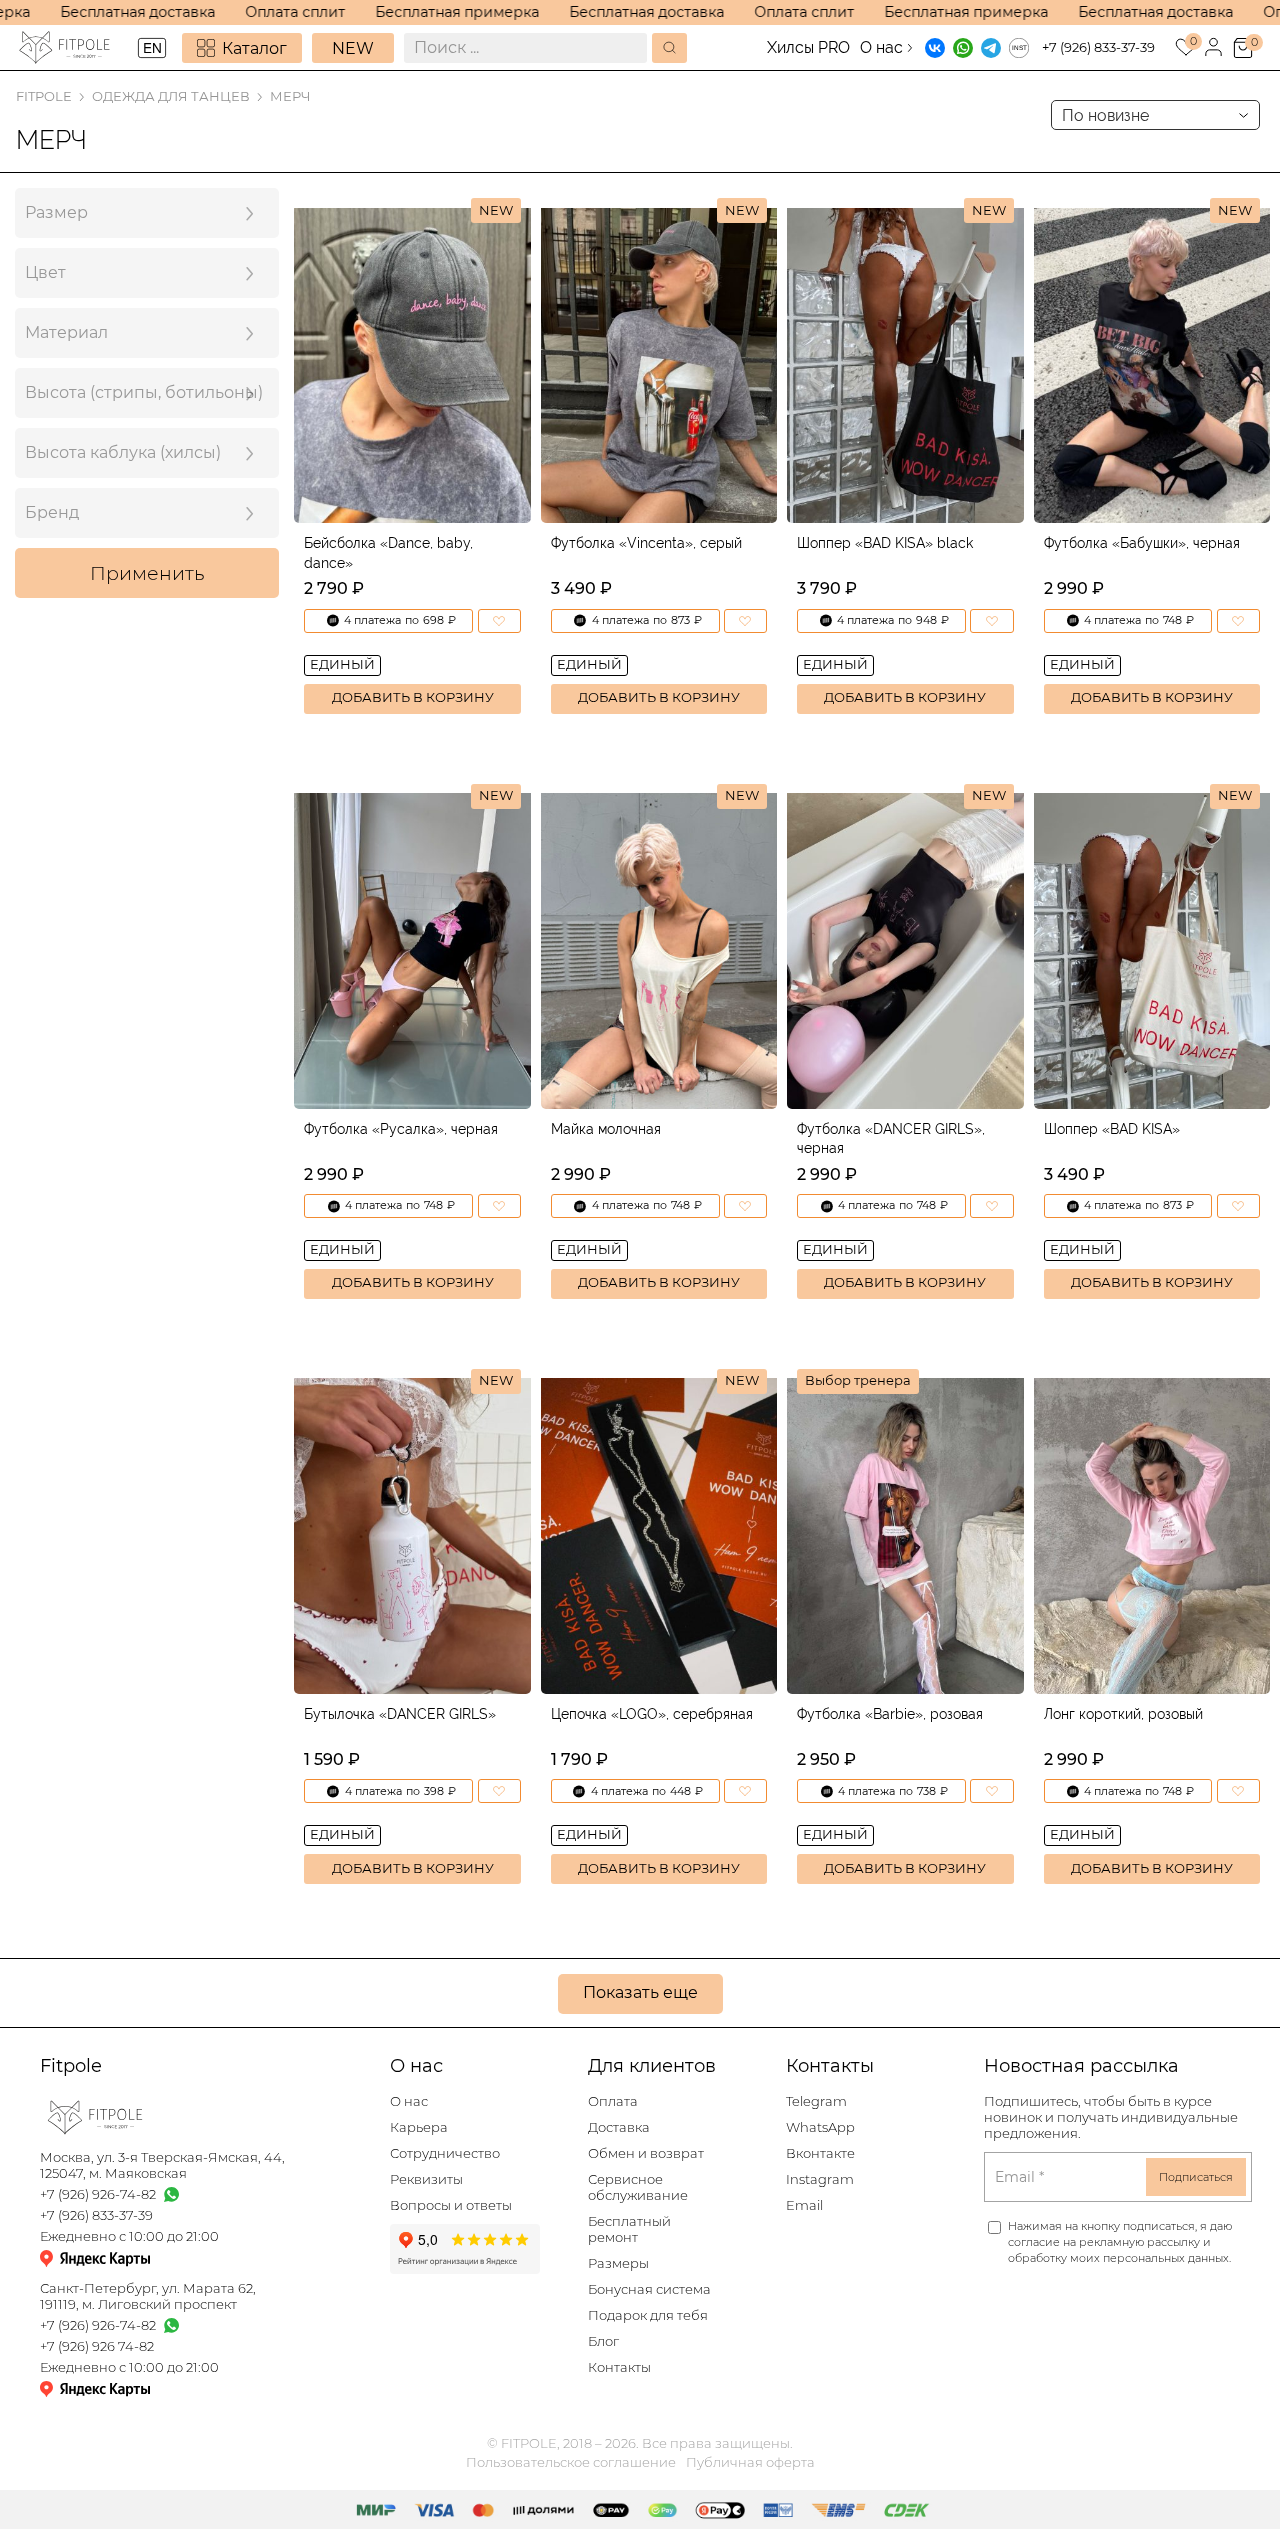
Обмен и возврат (646, 2153)
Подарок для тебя (648, 2315)
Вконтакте (820, 2153)
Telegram (816, 2101)
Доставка (619, 2127)
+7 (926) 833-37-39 (1098, 47)
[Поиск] (669, 48)
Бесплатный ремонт (629, 2229)
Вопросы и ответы (451, 2205)
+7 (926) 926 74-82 (97, 2346)
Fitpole (44, 96)
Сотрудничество (445, 2153)
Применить (147, 573)
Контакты (619, 2367)
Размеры (618, 2263)
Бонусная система (649, 2289)
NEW (353, 48)
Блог (603, 2341)
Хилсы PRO (808, 47)
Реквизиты (426, 2179)
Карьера (419, 2127)
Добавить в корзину (413, 697)
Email (804, 2205)
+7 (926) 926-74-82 (98, 2194)
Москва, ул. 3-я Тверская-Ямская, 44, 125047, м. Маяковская (162, 2165)
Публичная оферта (750, 2462)
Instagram (820, 2179)
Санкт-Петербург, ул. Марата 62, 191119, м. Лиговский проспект (148, 2296)
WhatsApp (820, 2127)
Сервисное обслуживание (638, 2187)
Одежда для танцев (171, 96)
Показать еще (640, 1992)
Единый (342, 664)
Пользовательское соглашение (571, 2462)
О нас (881, 47)
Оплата (613, 2101)
